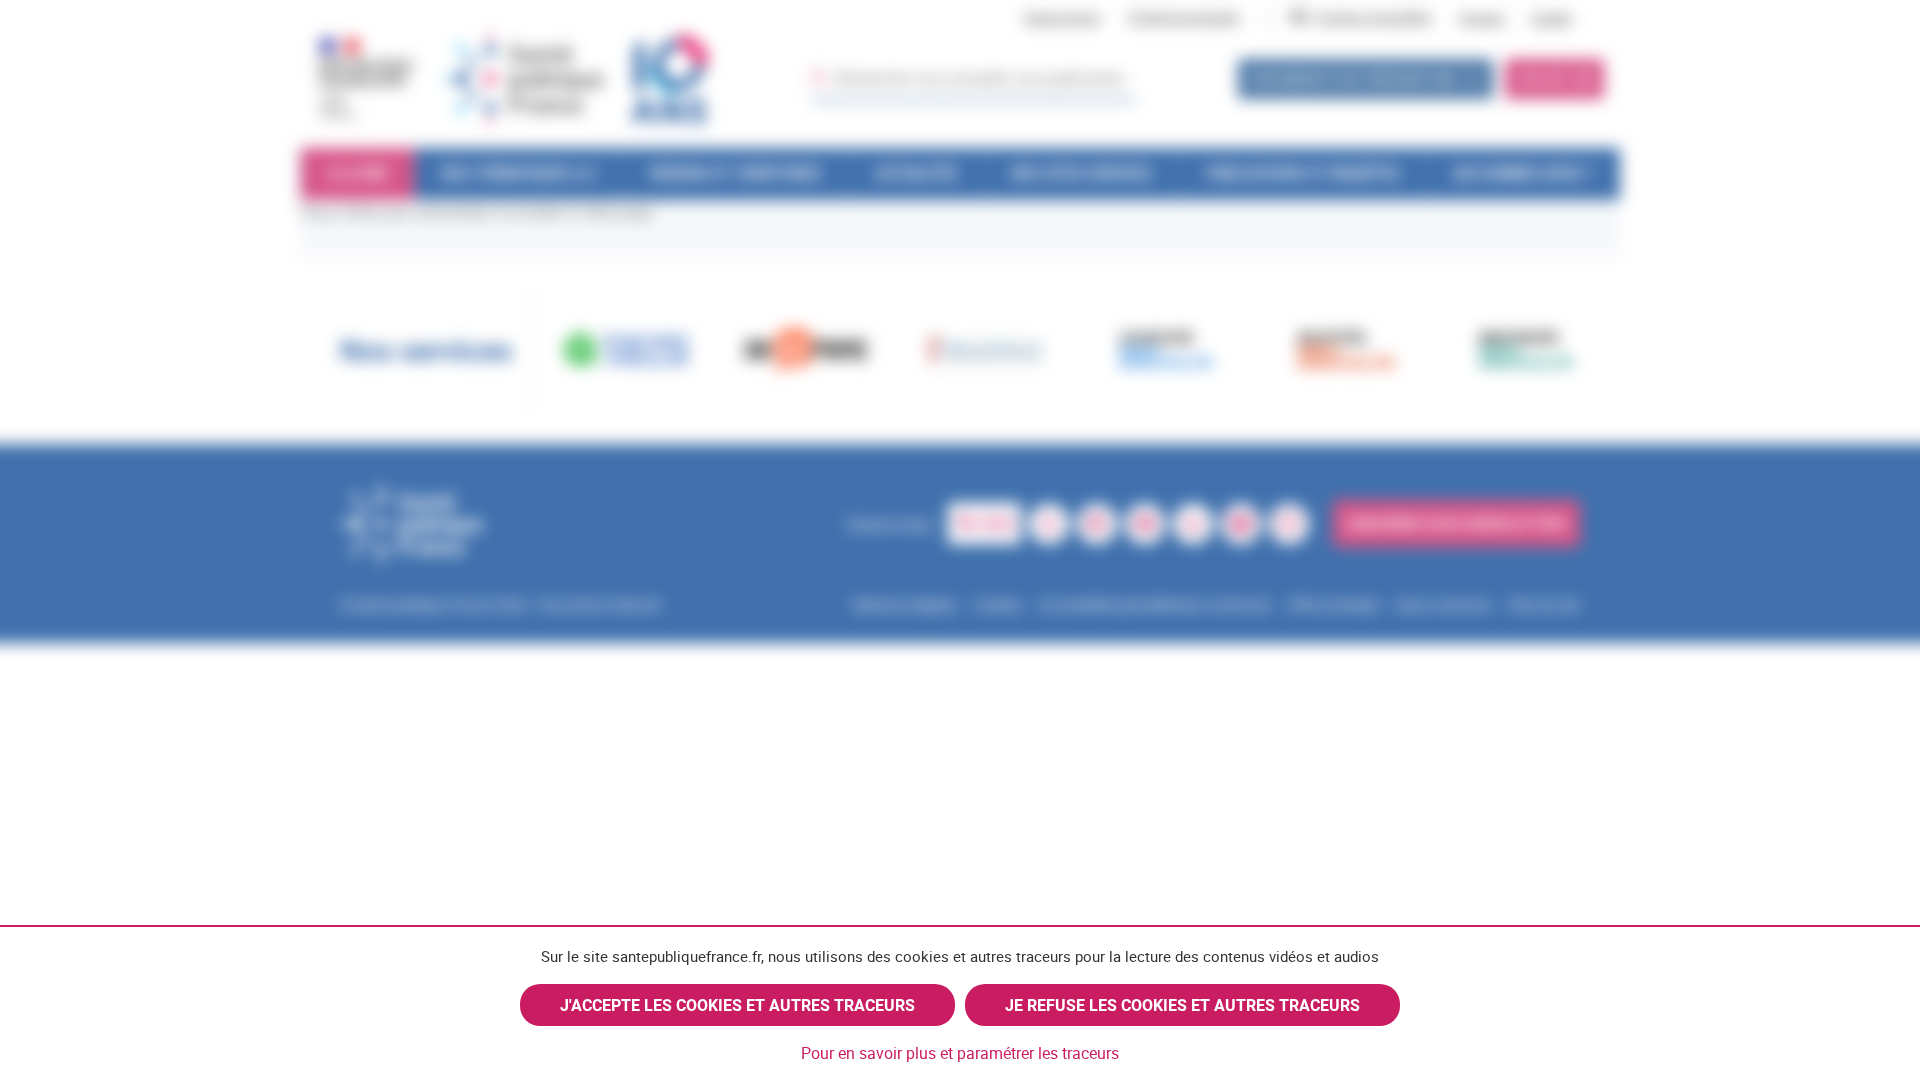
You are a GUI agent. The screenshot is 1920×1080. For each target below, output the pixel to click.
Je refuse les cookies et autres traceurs (1182, 1005)
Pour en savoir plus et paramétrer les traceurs (960, 1053)
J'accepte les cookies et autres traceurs (737, 1005)
